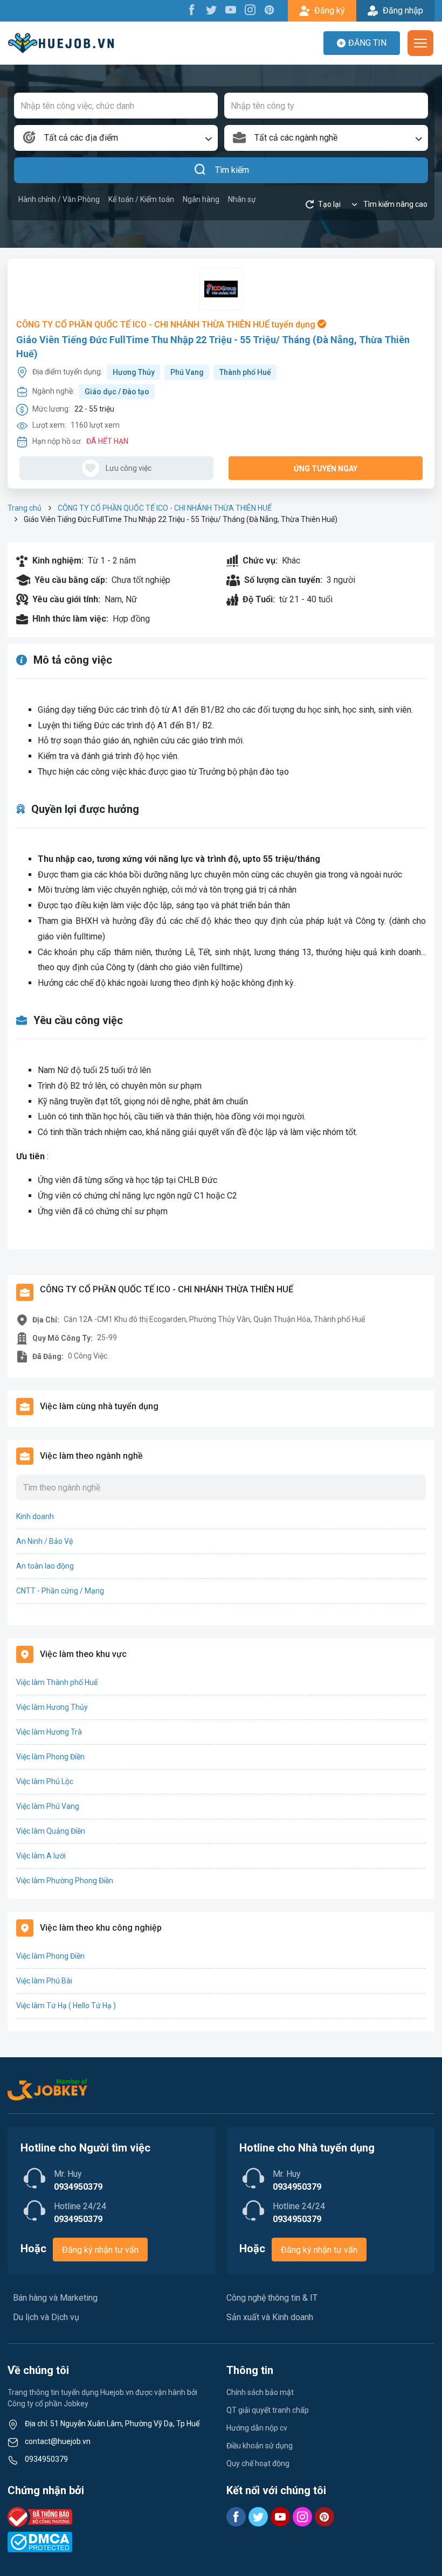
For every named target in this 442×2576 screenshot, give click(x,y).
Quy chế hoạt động (258, 2463)
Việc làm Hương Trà (49, 1732)
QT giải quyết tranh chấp (268, 2410)
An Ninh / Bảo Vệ (44, 1541)
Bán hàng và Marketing (55, 2298)
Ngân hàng (201, 199)
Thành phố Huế (245, 372)
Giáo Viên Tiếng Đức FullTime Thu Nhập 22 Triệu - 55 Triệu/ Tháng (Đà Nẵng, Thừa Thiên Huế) (213, 346)
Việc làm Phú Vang (48, 1806)
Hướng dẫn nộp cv (257, 2428)
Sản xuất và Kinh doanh (270, 2317)
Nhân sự (242, 199)
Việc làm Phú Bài (44, 1981)
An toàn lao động (45, 1566)
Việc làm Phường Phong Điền (65, 1881)
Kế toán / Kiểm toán (141, 199)
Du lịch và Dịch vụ (46, 2317)
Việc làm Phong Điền (50, 1757)
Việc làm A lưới (41, 1856)
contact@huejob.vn (58, 2441)
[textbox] (116, 138)
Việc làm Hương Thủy (52, 1707)
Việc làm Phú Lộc (45, 1781)
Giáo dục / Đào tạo (117, 392)
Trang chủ (25, 508)
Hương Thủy (134, 372)
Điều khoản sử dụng (260, 2446)
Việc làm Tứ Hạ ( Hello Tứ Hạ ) (66, 2006)
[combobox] (116, 138)
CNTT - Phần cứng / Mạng (60, 1591)
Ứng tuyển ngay (326, 469)
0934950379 (46, 2459)
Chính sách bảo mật (260, 2392)
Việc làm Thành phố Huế (57, 1682)
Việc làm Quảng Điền (51, 1831)
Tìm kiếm (232, 170)
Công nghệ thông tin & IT (272, 2298)
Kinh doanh (35, 1516)
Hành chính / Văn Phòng (59, 199)
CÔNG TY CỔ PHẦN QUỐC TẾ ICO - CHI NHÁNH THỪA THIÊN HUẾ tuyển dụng (167, 325)
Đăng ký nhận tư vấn (100, 2250)
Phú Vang (187, 372)
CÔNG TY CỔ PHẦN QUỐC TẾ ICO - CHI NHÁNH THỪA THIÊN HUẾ (165, 508)
